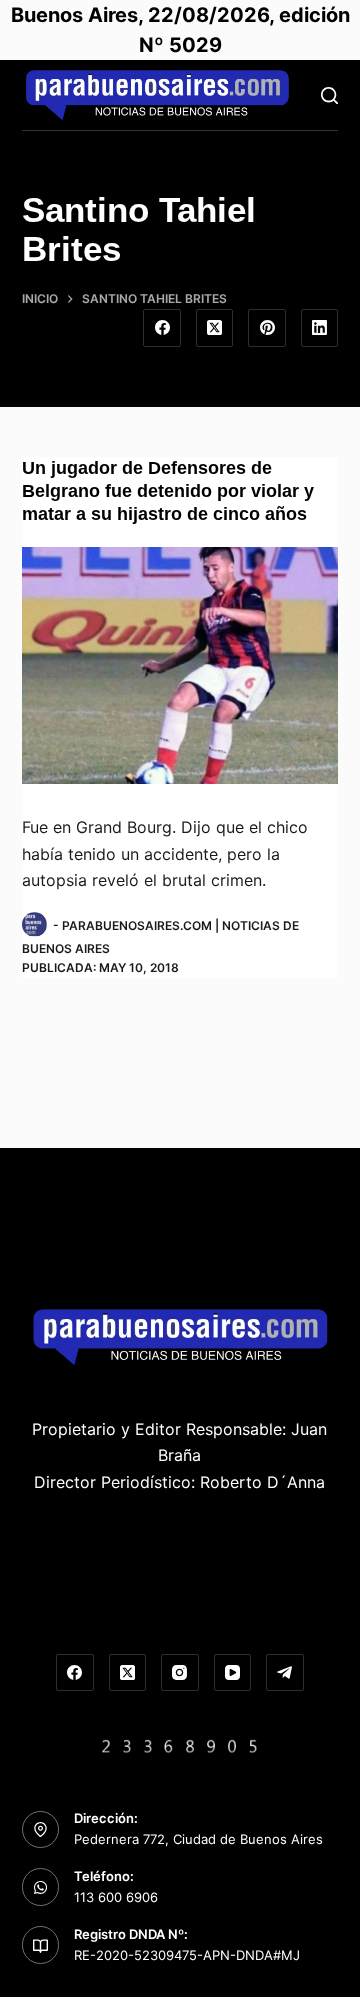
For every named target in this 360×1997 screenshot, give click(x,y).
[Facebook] (162, 328)
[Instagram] (180, 1673)
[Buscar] (329, 95)
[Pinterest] (267, 328)
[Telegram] (285, 1673)
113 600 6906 (116, 1897)
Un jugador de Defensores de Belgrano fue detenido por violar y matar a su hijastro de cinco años (168, 491)
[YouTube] (233, 1673)
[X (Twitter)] (215, 328)
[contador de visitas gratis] (180, 1744)
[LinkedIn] (320, 328)
